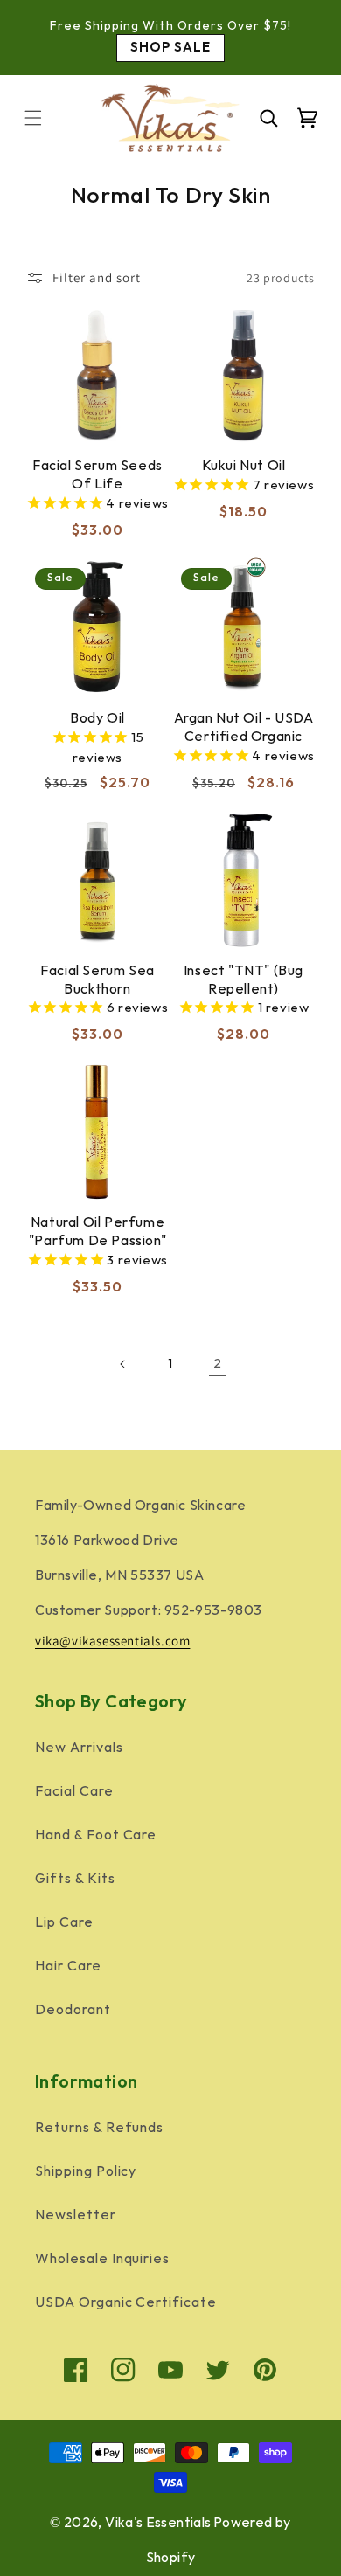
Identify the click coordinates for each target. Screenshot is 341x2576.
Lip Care (64, 1923)
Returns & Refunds (99, 2128)
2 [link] (218, 1364)
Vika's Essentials (158, 2523)
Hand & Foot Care (96, 1835)
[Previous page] (123, 1364)
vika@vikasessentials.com (112, 1641)
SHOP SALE (170, 48)
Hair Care (68, 1967)
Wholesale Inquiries (102, 2259)
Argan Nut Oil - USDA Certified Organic (244, 728)
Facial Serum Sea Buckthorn (97, 980)
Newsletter (76, 2216)
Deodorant (73, 2010)
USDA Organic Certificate (126, 2303)
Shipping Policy (86, 2172)
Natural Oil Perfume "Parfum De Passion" (97, 1232)
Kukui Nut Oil (244, 466)
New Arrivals (79, 1748)
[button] (33, 118)
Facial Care (74, 1792)
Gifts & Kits (75, 1879)
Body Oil (97, 719)
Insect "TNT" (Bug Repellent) (244, 980)
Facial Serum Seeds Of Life (97, 475)
